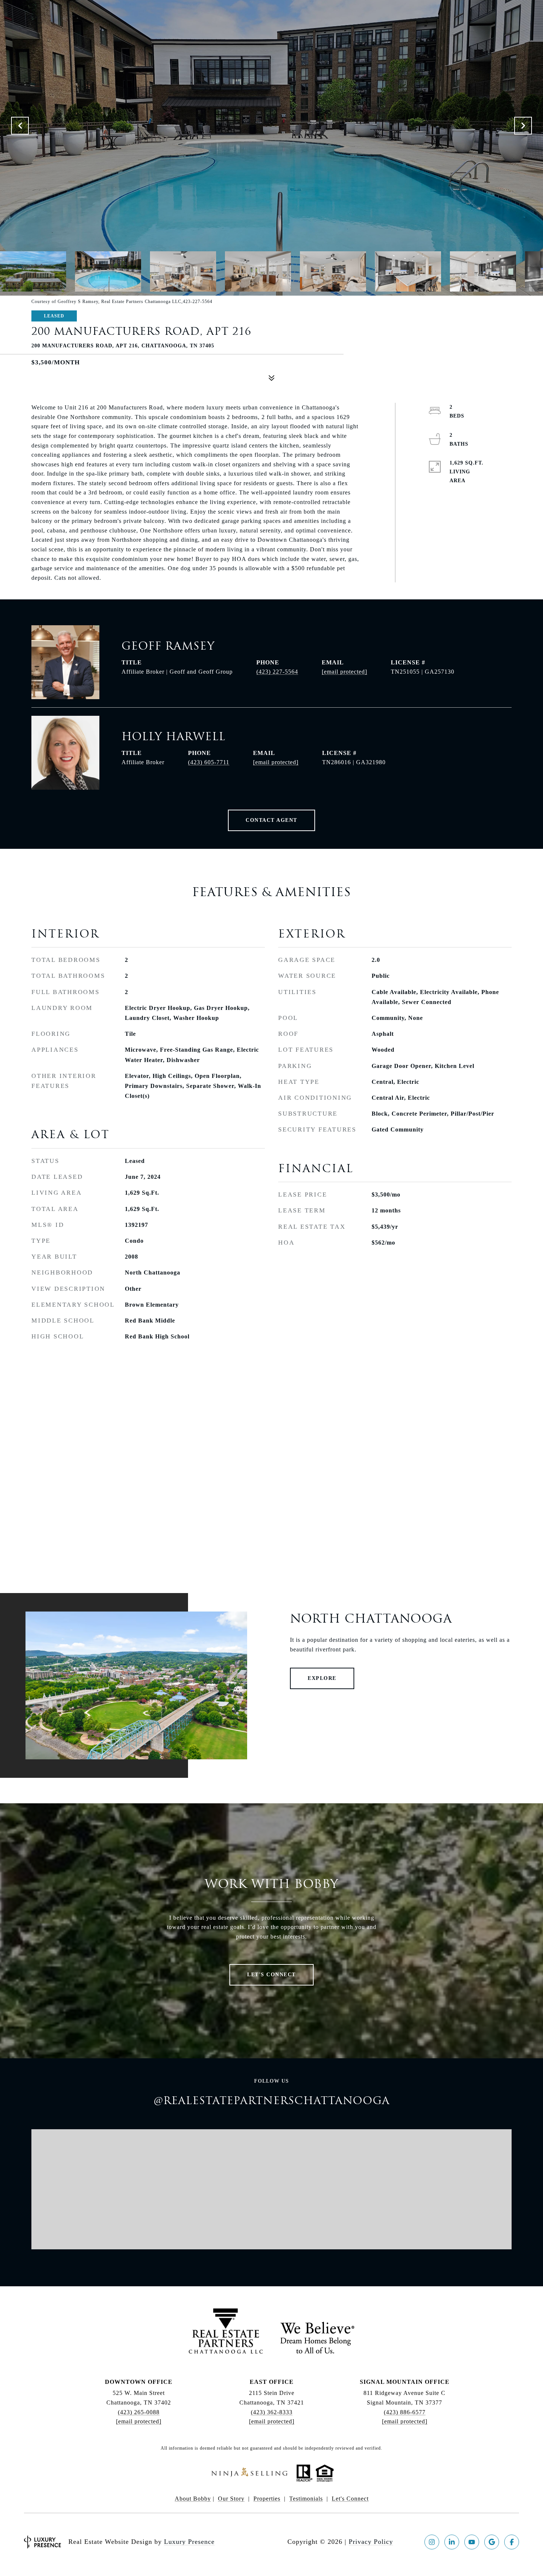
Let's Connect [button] (271, 1975)
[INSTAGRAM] (432, 2542)
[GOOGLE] (492, 2542)
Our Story (231, 2499)
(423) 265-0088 (139, 2412)
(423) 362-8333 (272, 2412)
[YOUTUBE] (472, 2542)
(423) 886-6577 (405, 2412)
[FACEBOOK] (512, 2542)
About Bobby (193, 2499)
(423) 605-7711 (209, 762)
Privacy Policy (371, 2542)
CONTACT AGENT (271, 820)
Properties (267, 2499)
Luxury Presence (189, 2542)
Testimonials (306, 2499)
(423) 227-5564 (277, 672)
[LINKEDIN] (452, 2542)
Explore (322, 1678)
